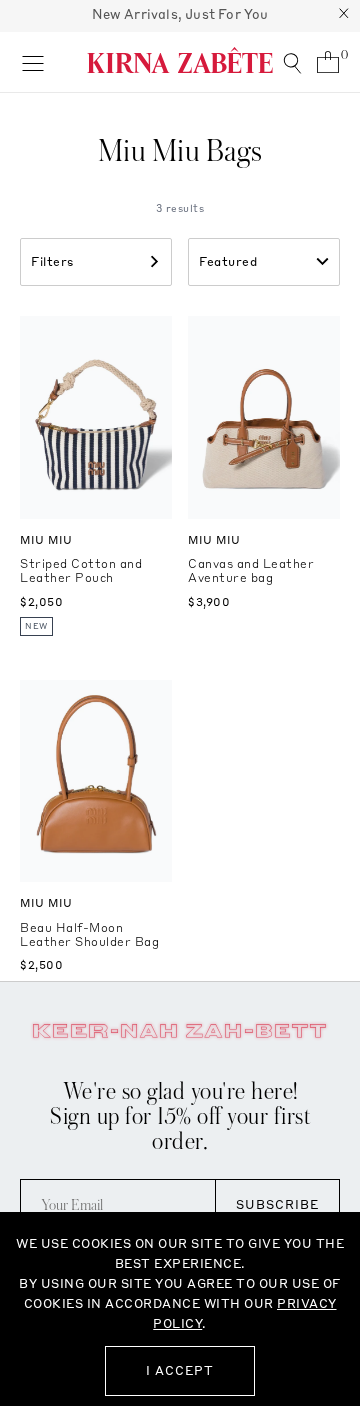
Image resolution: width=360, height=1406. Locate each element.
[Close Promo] (344, 16)
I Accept (180, 1370)
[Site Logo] (180, 60)
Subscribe (277, 1204)
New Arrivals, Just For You (180, 14)
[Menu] (32, 62)
